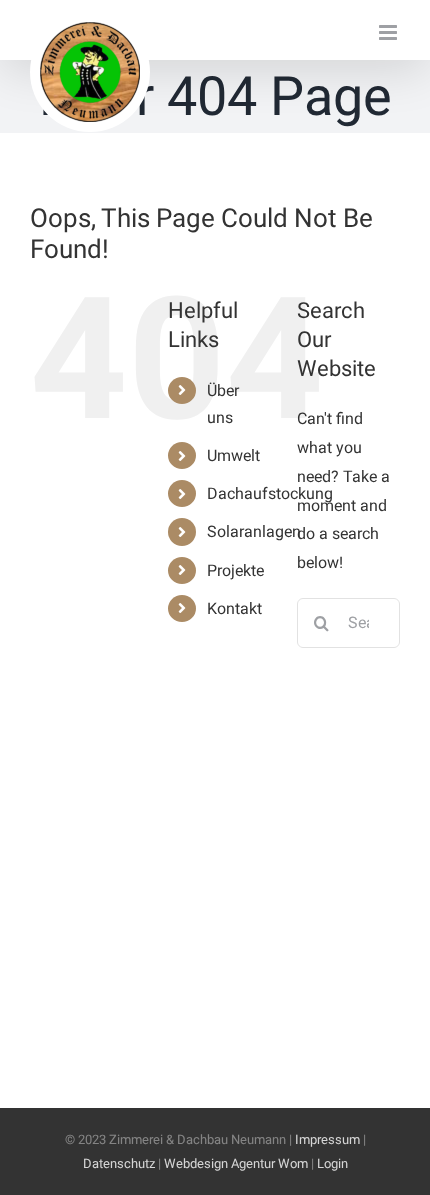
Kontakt (234, 608)
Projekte (235, 570)
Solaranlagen (254, 531)
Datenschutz (119, 1163)
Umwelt (233, 455)
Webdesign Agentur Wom (236, 1163)
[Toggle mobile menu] (389, 32)
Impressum (327, 1139)
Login (332, 1163)
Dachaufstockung (270, 493)
